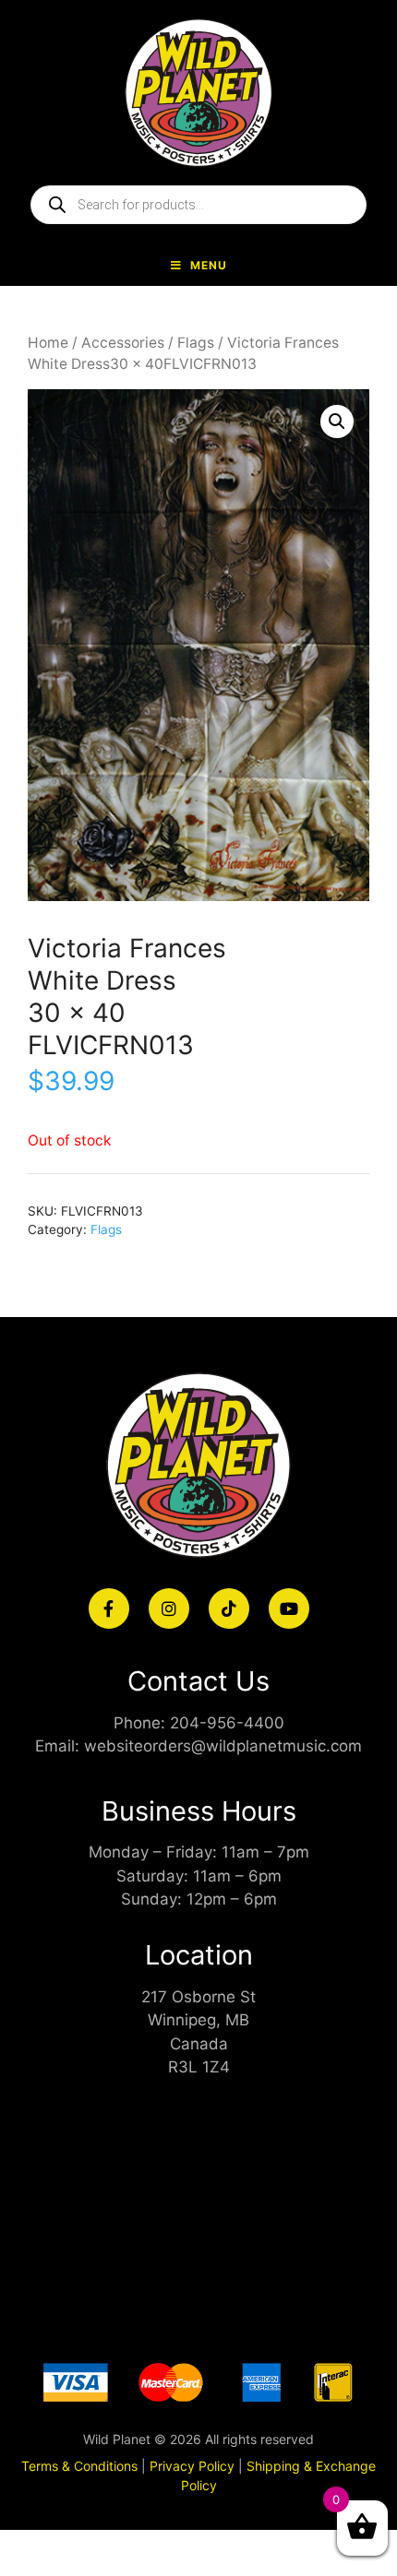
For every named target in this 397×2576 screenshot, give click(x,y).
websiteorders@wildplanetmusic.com (223, 1746)
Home (48, 343)
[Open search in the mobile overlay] (198, 205)
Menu (209, 265)
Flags (196, 343)
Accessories (123, 343)
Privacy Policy (192, 2466)
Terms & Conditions (79, 2466)
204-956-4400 (227, 1723)
